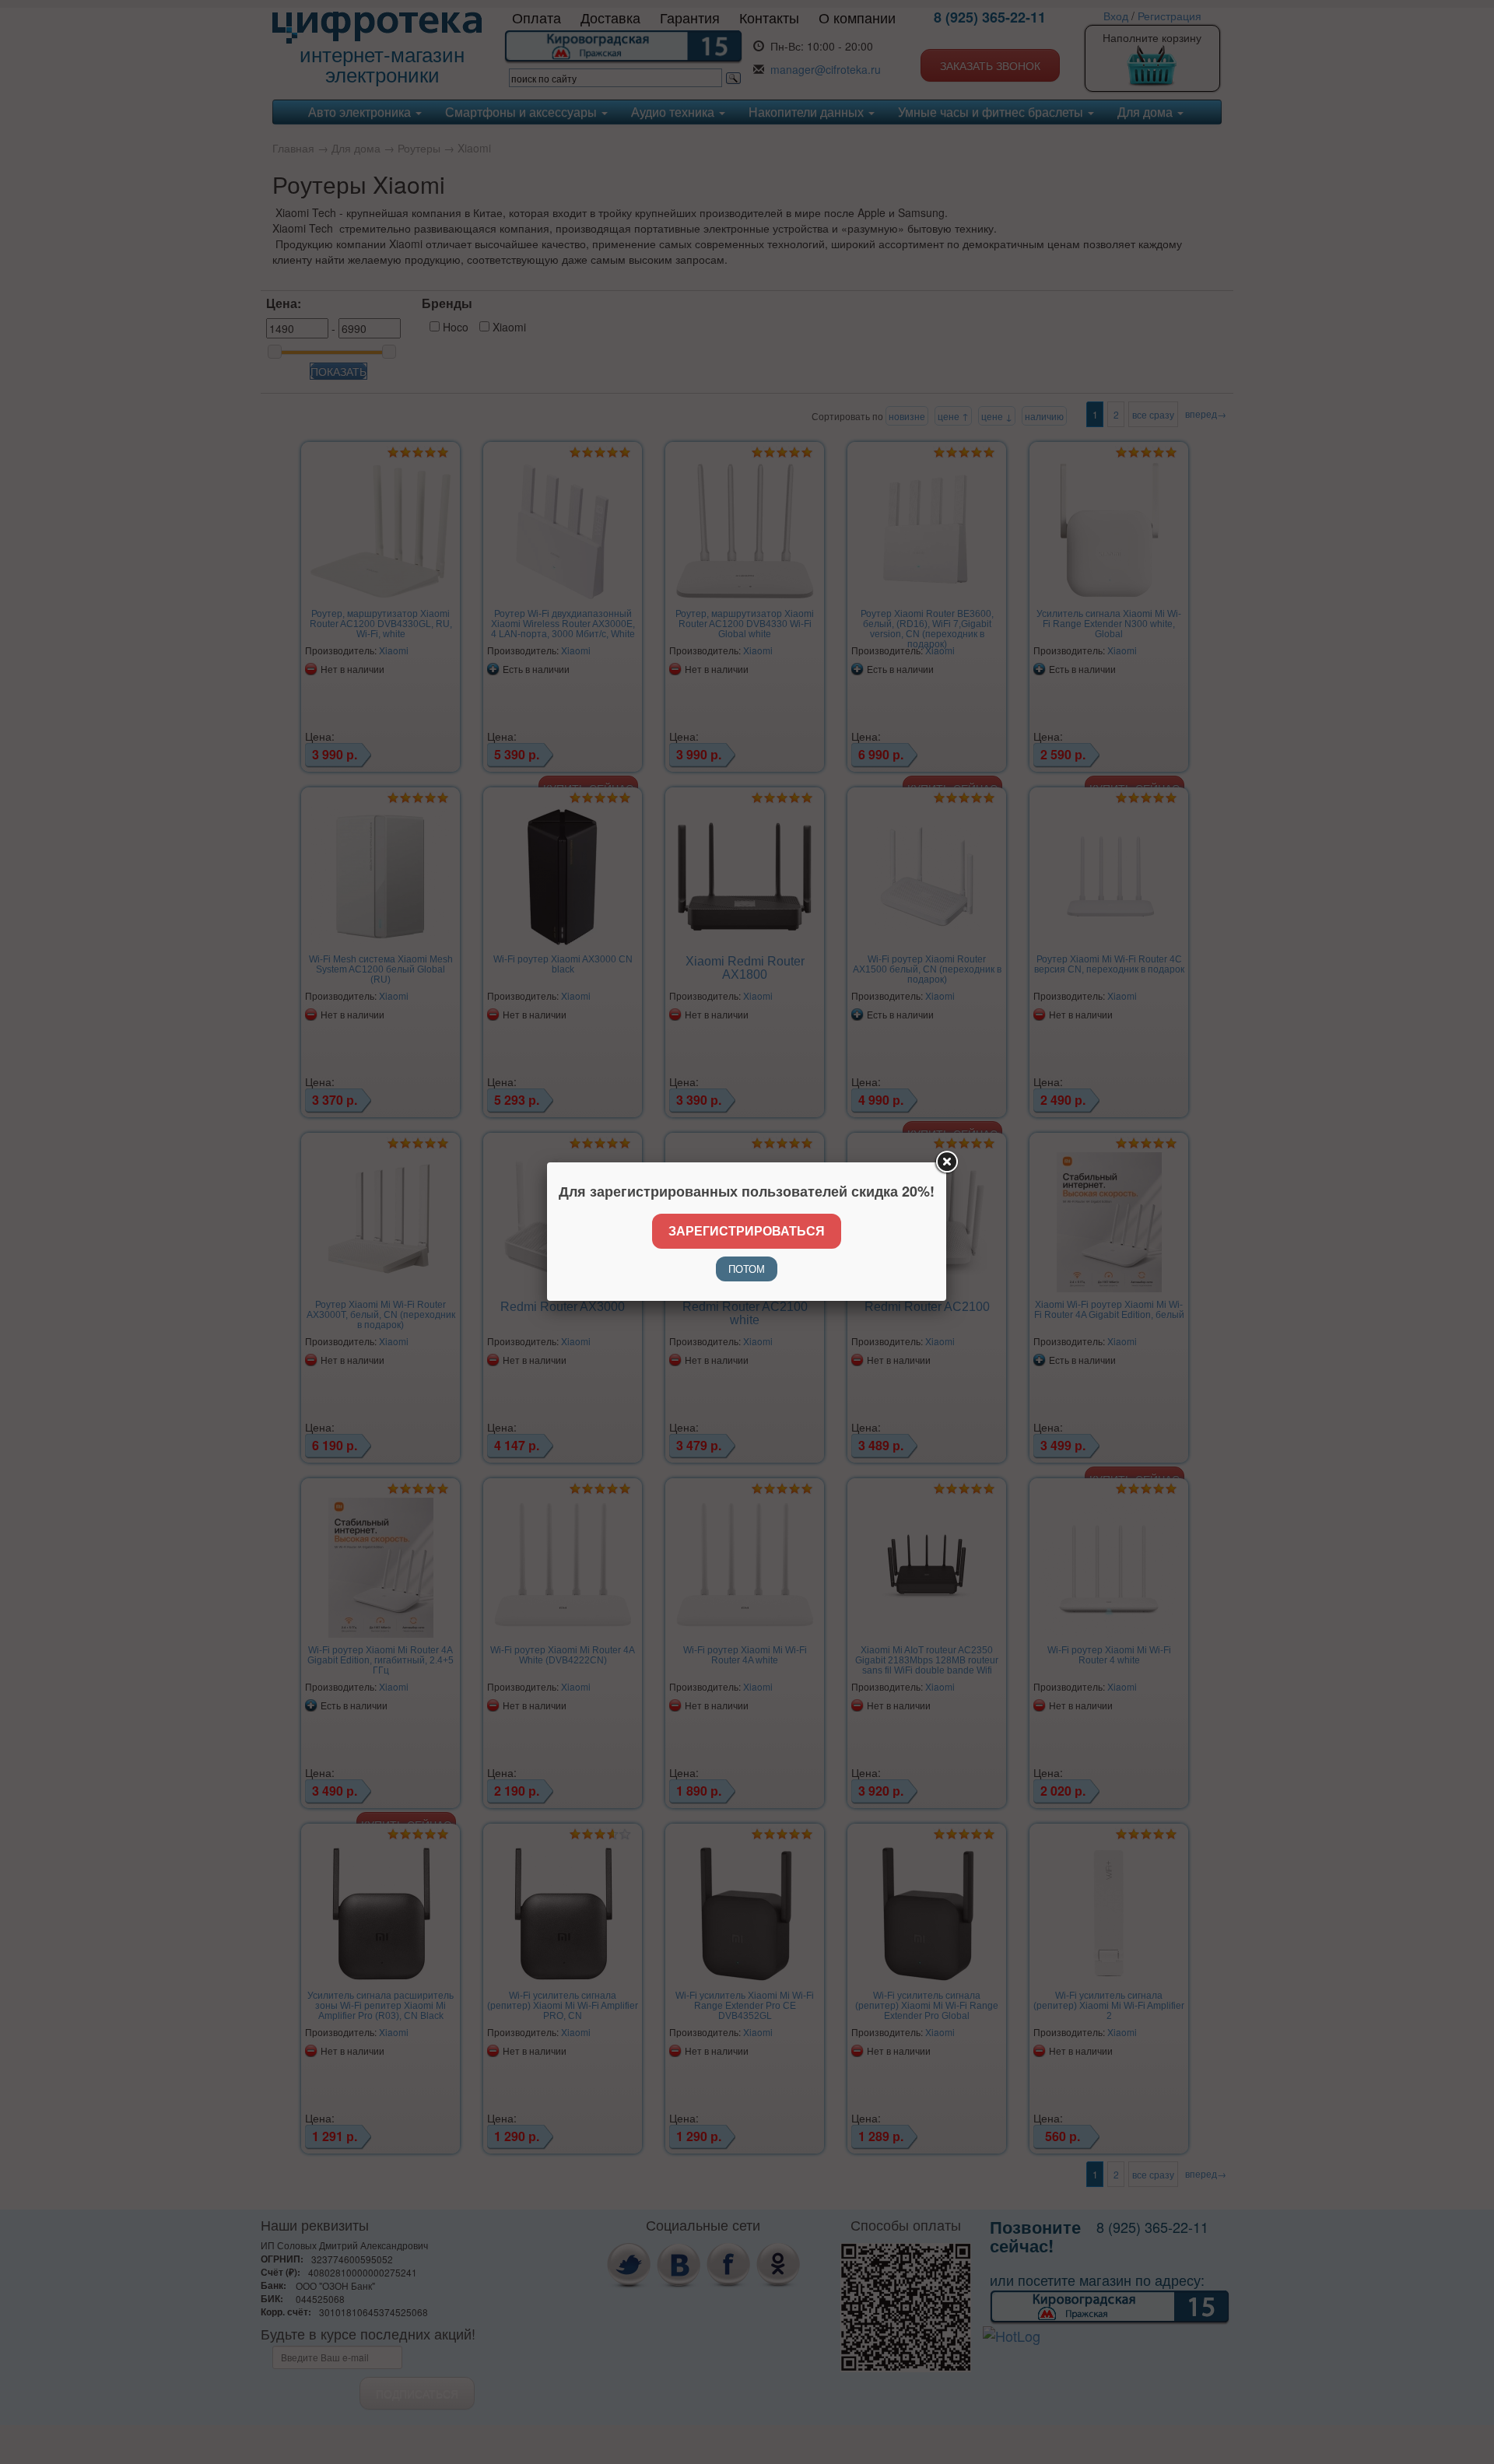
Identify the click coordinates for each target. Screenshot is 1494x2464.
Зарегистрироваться (747, 1230)
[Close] (946, 1162)
